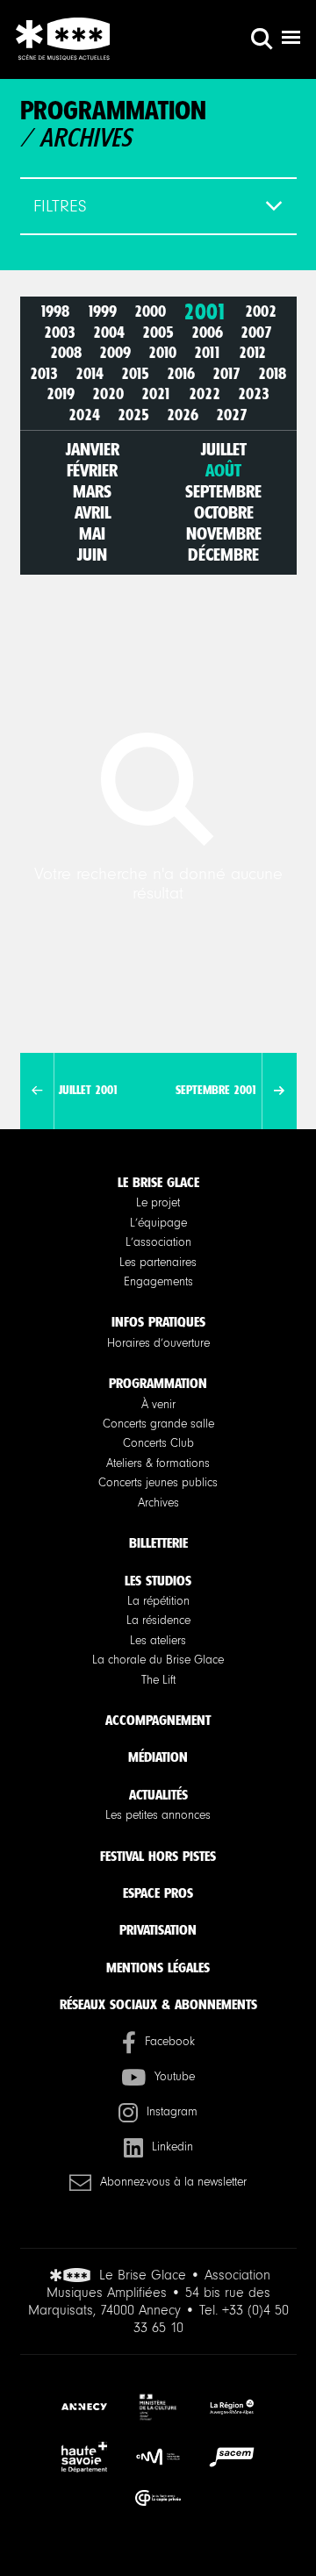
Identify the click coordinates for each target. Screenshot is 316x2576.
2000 (150, 312)
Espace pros (158, 1893)
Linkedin (172, 2147)
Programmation (158, 1383)
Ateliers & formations (158, 1463)
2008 (66, 354)
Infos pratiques (158, 1322)
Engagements (158, 1282)
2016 (181, 374)
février (92, 470)
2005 (158, 333)
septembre (223, 491)
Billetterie (158, 1543)
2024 (84, 415)
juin (92, 555)
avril (93, 512)
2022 (205, 395)
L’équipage (158, 1223)
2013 (44, 374)
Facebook (170, 2042)
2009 (115, 354)
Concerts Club (158, 1443)
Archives (158, 1503)
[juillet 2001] (37, 1091)
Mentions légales (158, 1968)
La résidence (158, 1621)
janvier (93, 449)
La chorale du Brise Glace (158, 1660)
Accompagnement (158, 1720)
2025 (133, 415)
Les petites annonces (158, 1815)
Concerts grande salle (158, 1424)
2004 (109, 333)
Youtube (175, 2077)
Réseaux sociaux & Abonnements (158, 2004)
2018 (272, 374)
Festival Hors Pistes (158, 1856)
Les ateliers (158, 1641)
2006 (207, 333)
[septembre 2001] (279, 1091)
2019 (61, 395)
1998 (54, 312)
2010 (162, 354)
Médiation (158, 1757)
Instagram (172, 2112)
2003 (60, 333)
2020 (108, 395)
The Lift (158, 1680)
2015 (135, 374)
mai (92, 533)
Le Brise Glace (158, 1182)
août (223, 470)
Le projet (158, 1203)
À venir (158, 1405)
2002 (261, 312)
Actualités (158, 1795)
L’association (158, 1242)
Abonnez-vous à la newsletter (173, 2182)
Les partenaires (158, 1263)
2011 (208, 354)
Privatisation (158, 1930)
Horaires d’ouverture (158, 1343)
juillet (224, 449)
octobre (224, 512)
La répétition (158, 1601)
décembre (223, 555)
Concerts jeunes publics (158, 1483)
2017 (226, 374)
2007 (256, 333)
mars (92, 491)
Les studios (158, 1581)
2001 (205, 312)
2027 (232, 415)
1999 (102, 312)
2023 (254, 395)
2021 (156, 395)
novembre (224, 533)
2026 (183, 415)
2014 (90, 374)
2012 (252, 354)
